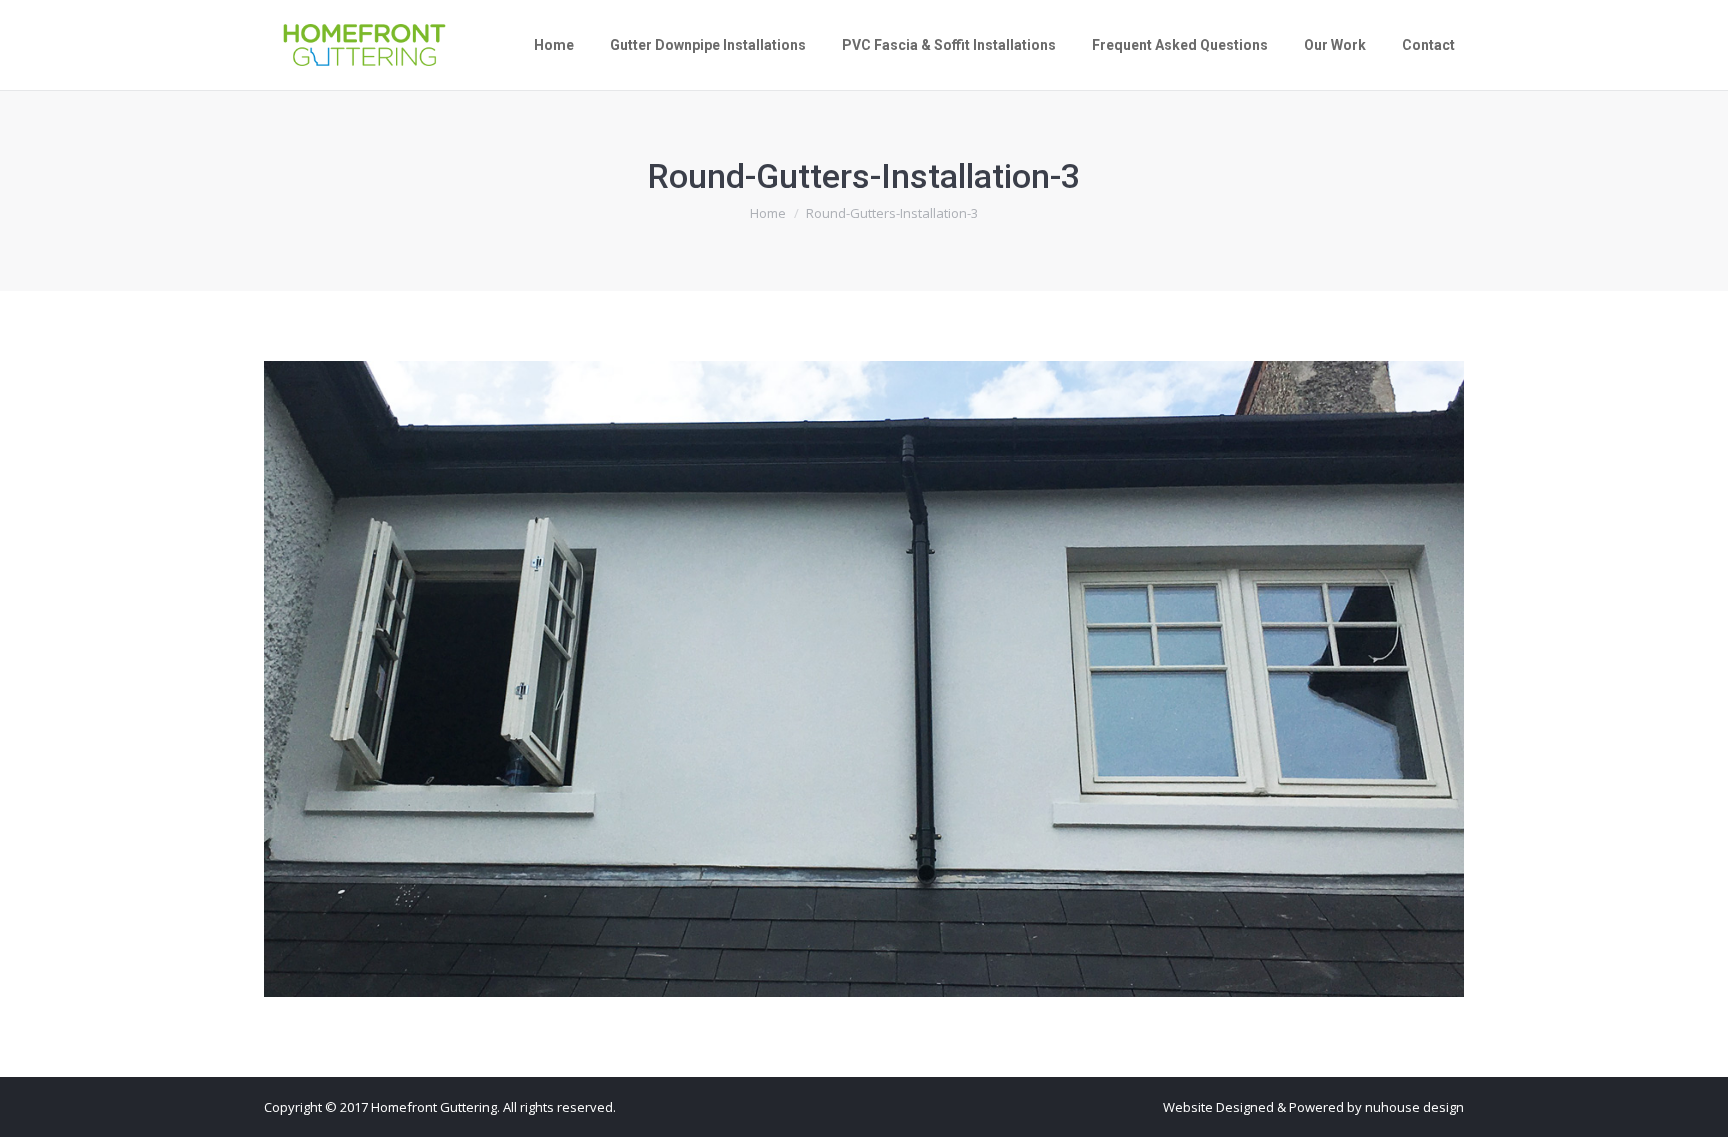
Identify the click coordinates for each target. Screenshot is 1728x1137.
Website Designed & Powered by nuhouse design (1313, 1107)
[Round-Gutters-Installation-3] (864, 679)
